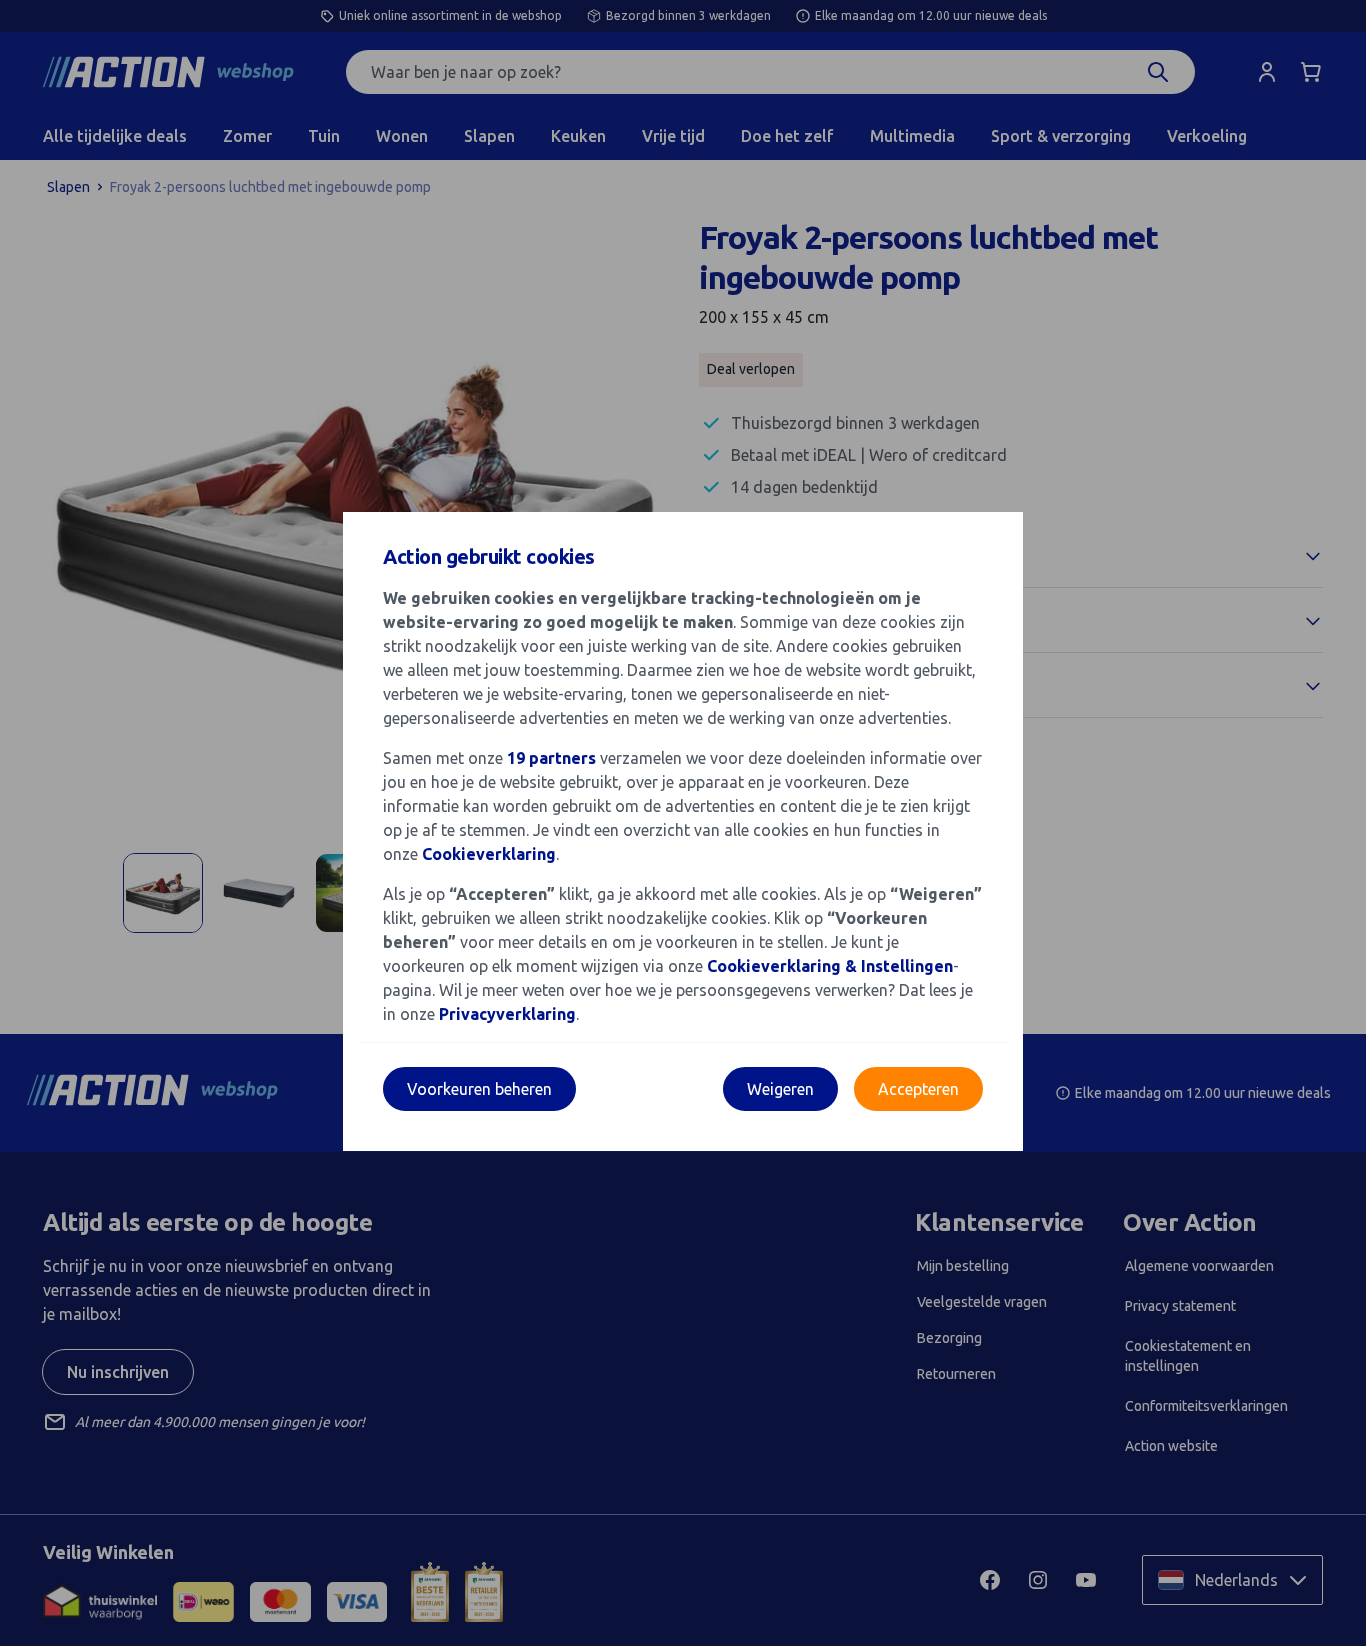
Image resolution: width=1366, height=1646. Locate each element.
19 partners (551, 758)
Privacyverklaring (507, 1014)
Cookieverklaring (489, 854)
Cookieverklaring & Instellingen (830, 966)
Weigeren (780, 1089)
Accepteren (918, 1089)
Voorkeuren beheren (479, 1089)
